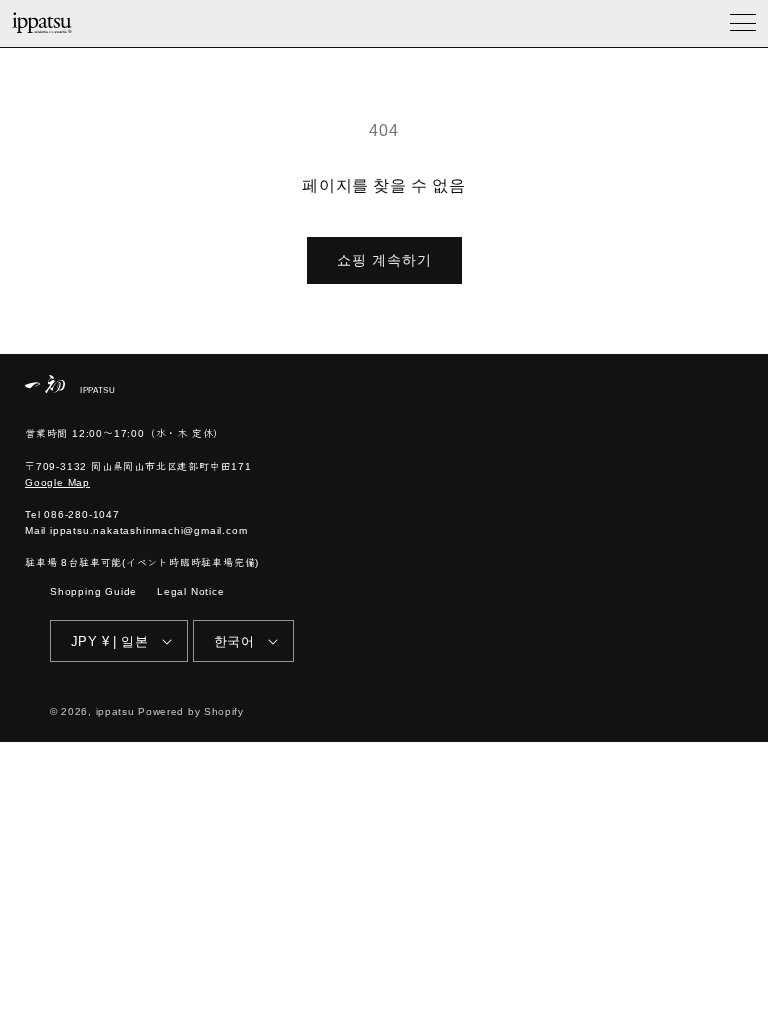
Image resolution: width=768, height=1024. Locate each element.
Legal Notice (191, 591)
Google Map (57, 482)
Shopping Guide (93, 591)
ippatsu (115, 711)
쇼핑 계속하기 (384, 260)
